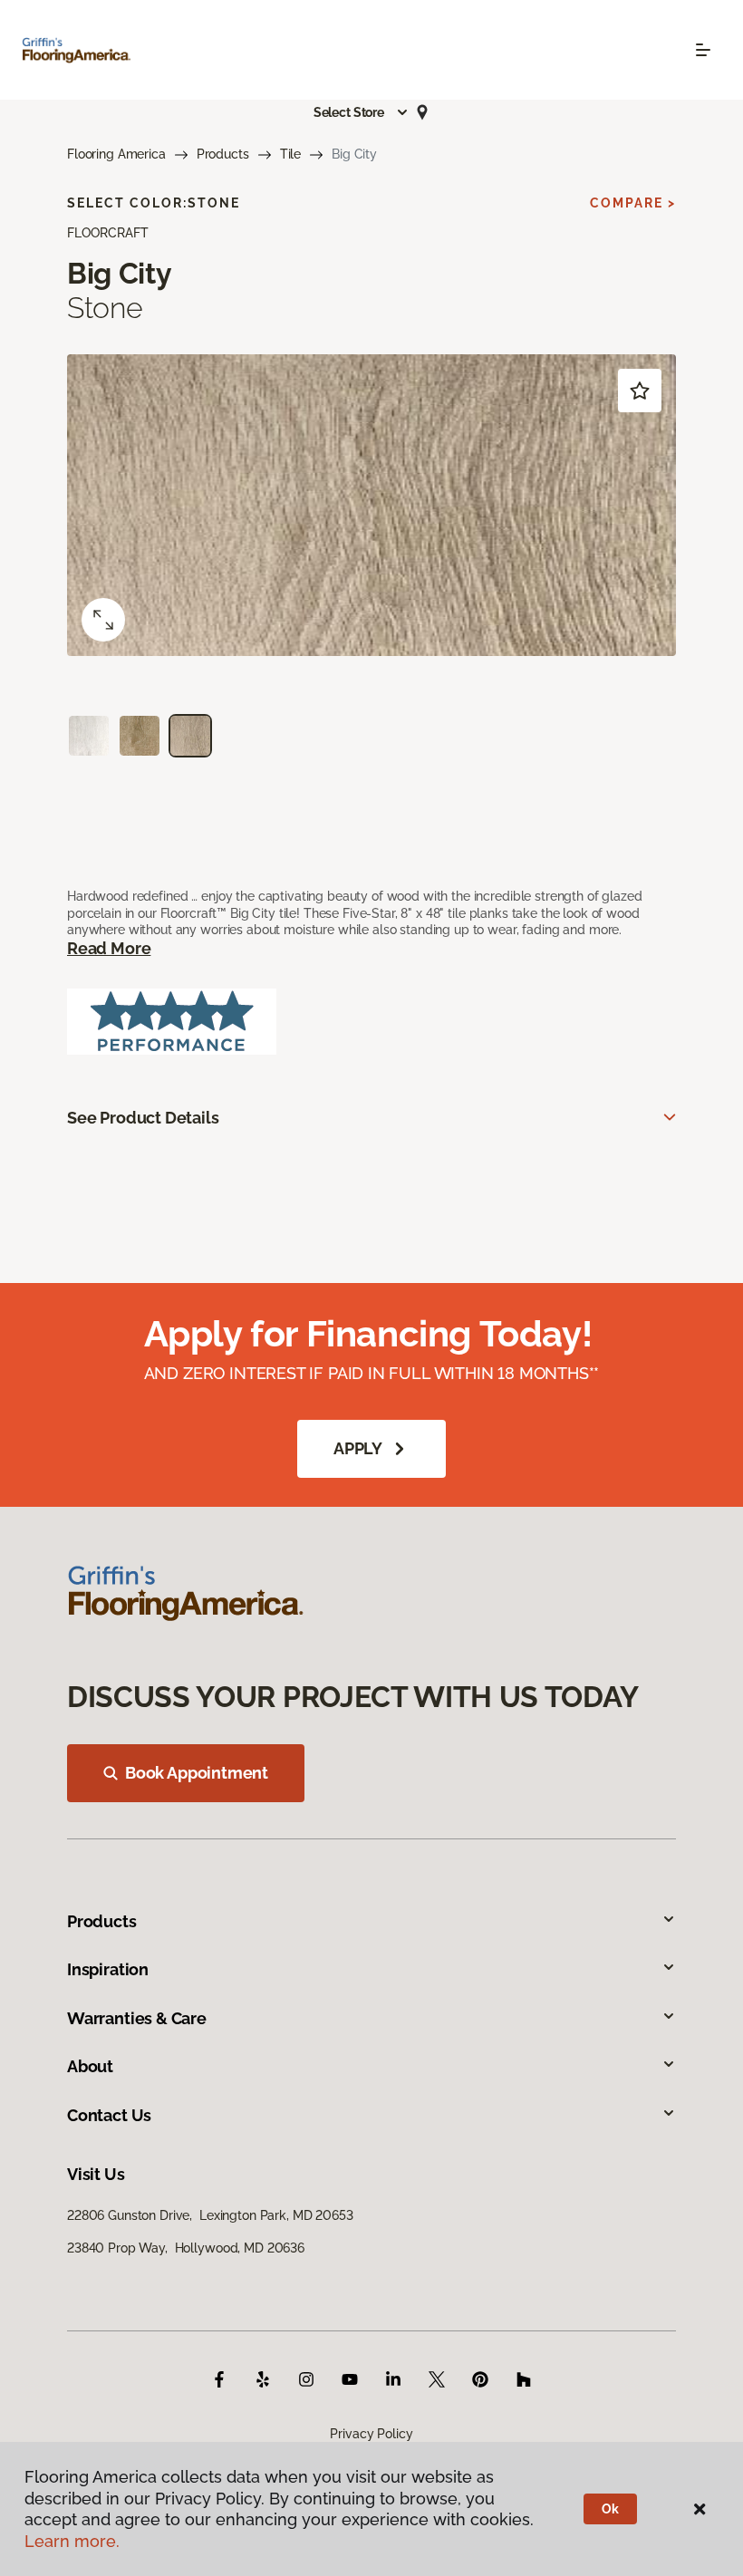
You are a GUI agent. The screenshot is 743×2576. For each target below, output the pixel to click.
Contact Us (109, 2115)
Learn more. (72, 2541)
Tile (290, 154)
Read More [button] (109, 948)
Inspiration (108, 1969)
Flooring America (116, 154)
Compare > (633, 203)
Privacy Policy (371, 2434)
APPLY (358, 1448)
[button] (362, 112)
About (90, 2066)
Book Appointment (197, 1773)
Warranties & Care (137, 2018)
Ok (610, 2509)
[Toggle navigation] (703, 50)
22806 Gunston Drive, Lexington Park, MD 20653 (210, 2215)
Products (223, 154)
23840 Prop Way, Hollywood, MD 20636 (186, 2248)
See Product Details (143, 1118)
